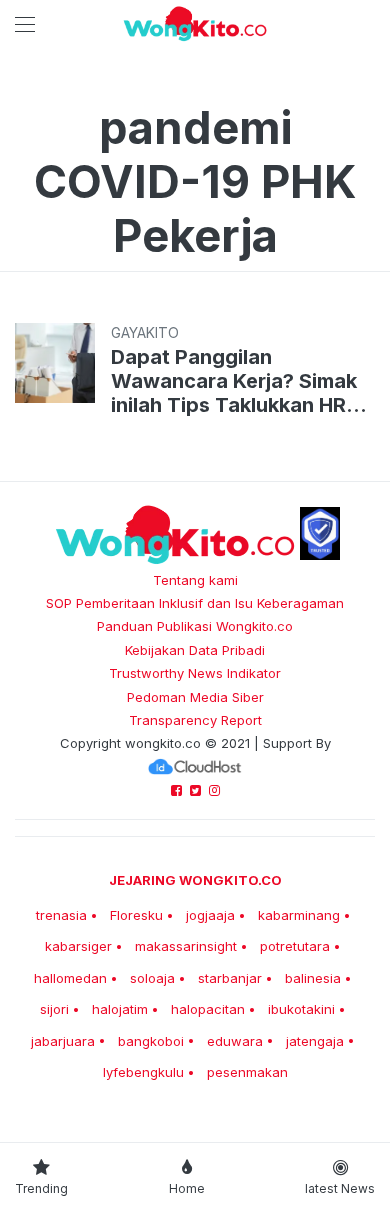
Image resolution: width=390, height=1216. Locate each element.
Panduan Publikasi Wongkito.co (195, 626)
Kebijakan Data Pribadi (195, 650)
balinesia (313, 978)
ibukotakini (301, 1009)
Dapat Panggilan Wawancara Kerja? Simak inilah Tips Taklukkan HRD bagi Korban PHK (235, 381)
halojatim (120, 1009)
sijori (54, 1009)
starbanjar (230, 978)
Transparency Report (195, 720)
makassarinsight (186, 946)
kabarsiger (78, 946)
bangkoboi (151, 1041)
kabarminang (299, 915)
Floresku (136, 915)
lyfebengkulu (143, 1072)
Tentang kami (195, 580)
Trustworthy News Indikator (195, 673)
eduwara (235, 1041)
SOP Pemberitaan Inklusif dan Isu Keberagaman (195, 603)
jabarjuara (63, 1041)
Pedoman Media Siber (195, 697)
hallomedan (70, 978)
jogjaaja (210, 915)
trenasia (61, 915)
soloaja (152, 978)
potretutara (295, 946)
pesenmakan (247, 1072)
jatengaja (315, 1041)
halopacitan (208, 1009)
